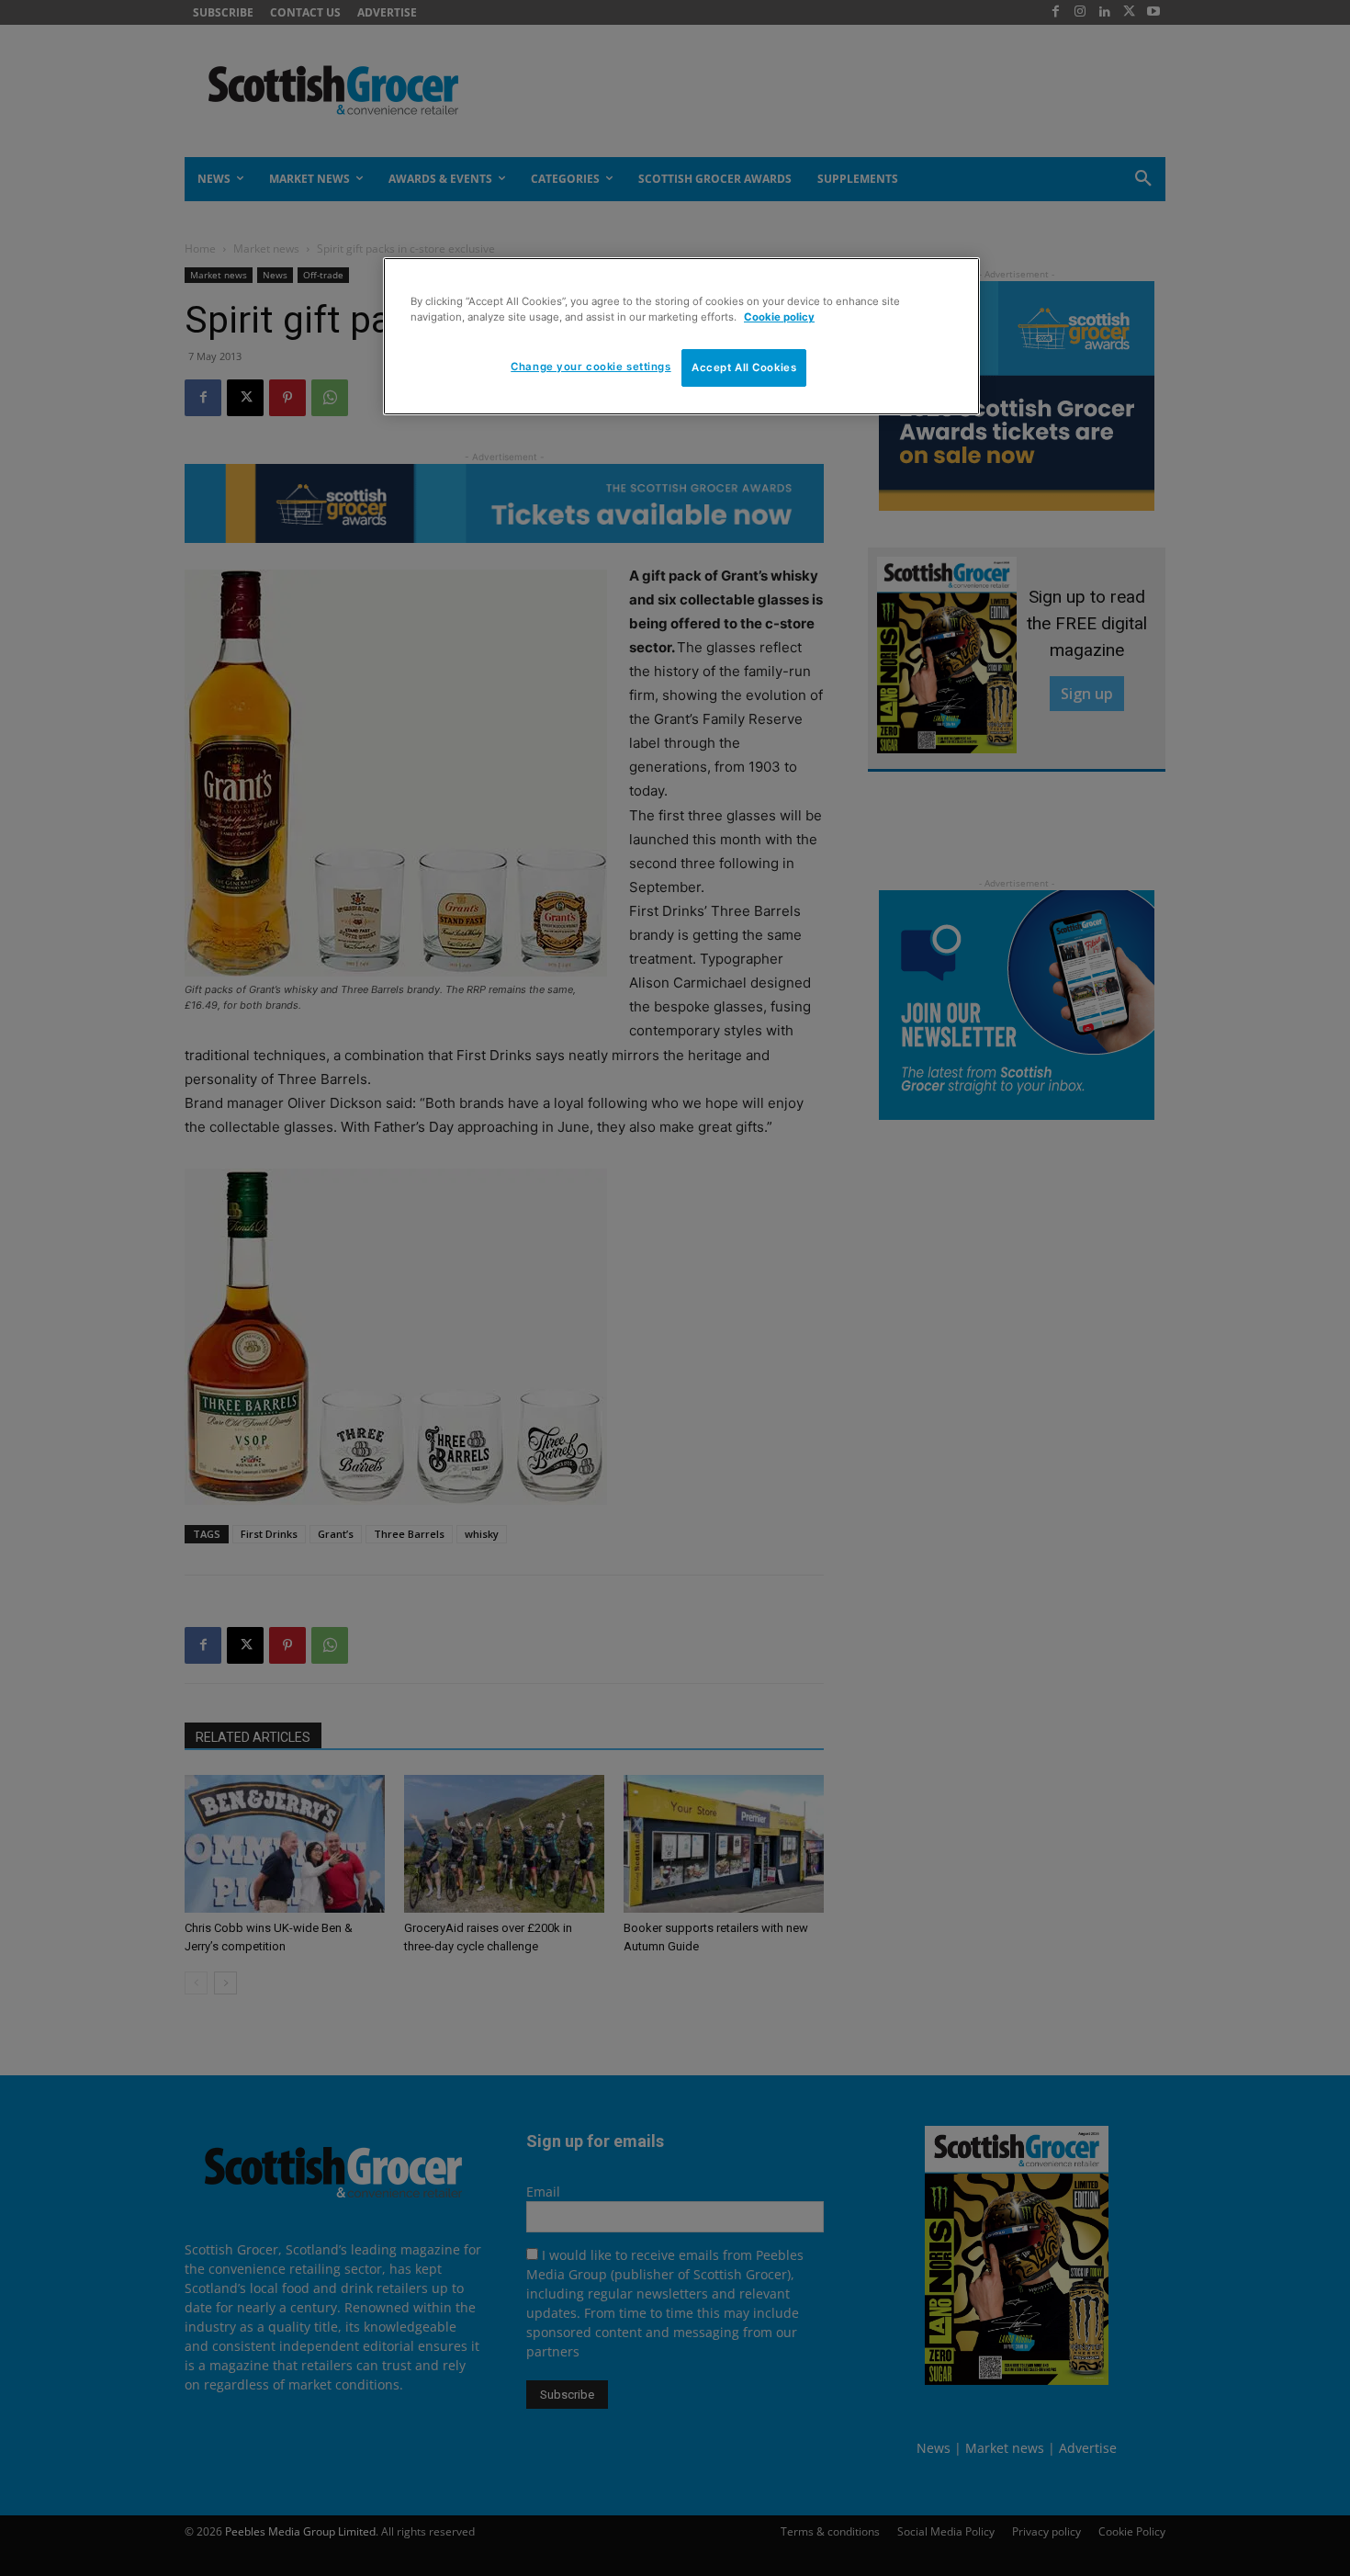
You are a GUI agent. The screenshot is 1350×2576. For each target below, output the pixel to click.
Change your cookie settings (591, 367)
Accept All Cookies (744, 367)
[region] (681, 336)
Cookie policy (779, 317)
